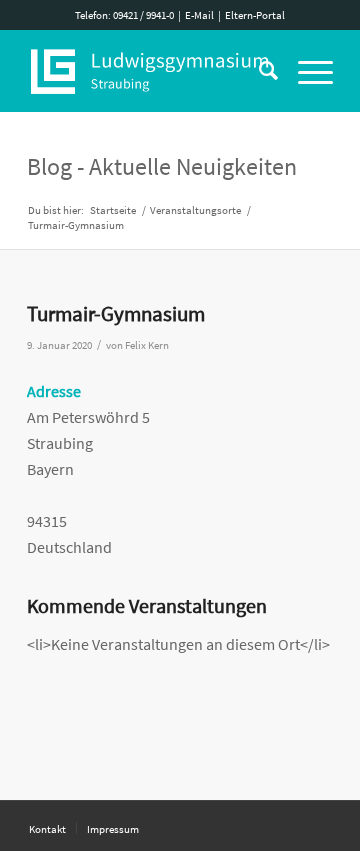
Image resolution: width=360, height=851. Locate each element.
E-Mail (199, 15)
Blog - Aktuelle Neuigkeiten (162, 166)
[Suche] (258, 71)
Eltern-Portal (255, 15)
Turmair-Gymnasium (116, 313)
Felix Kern (147, 345)
